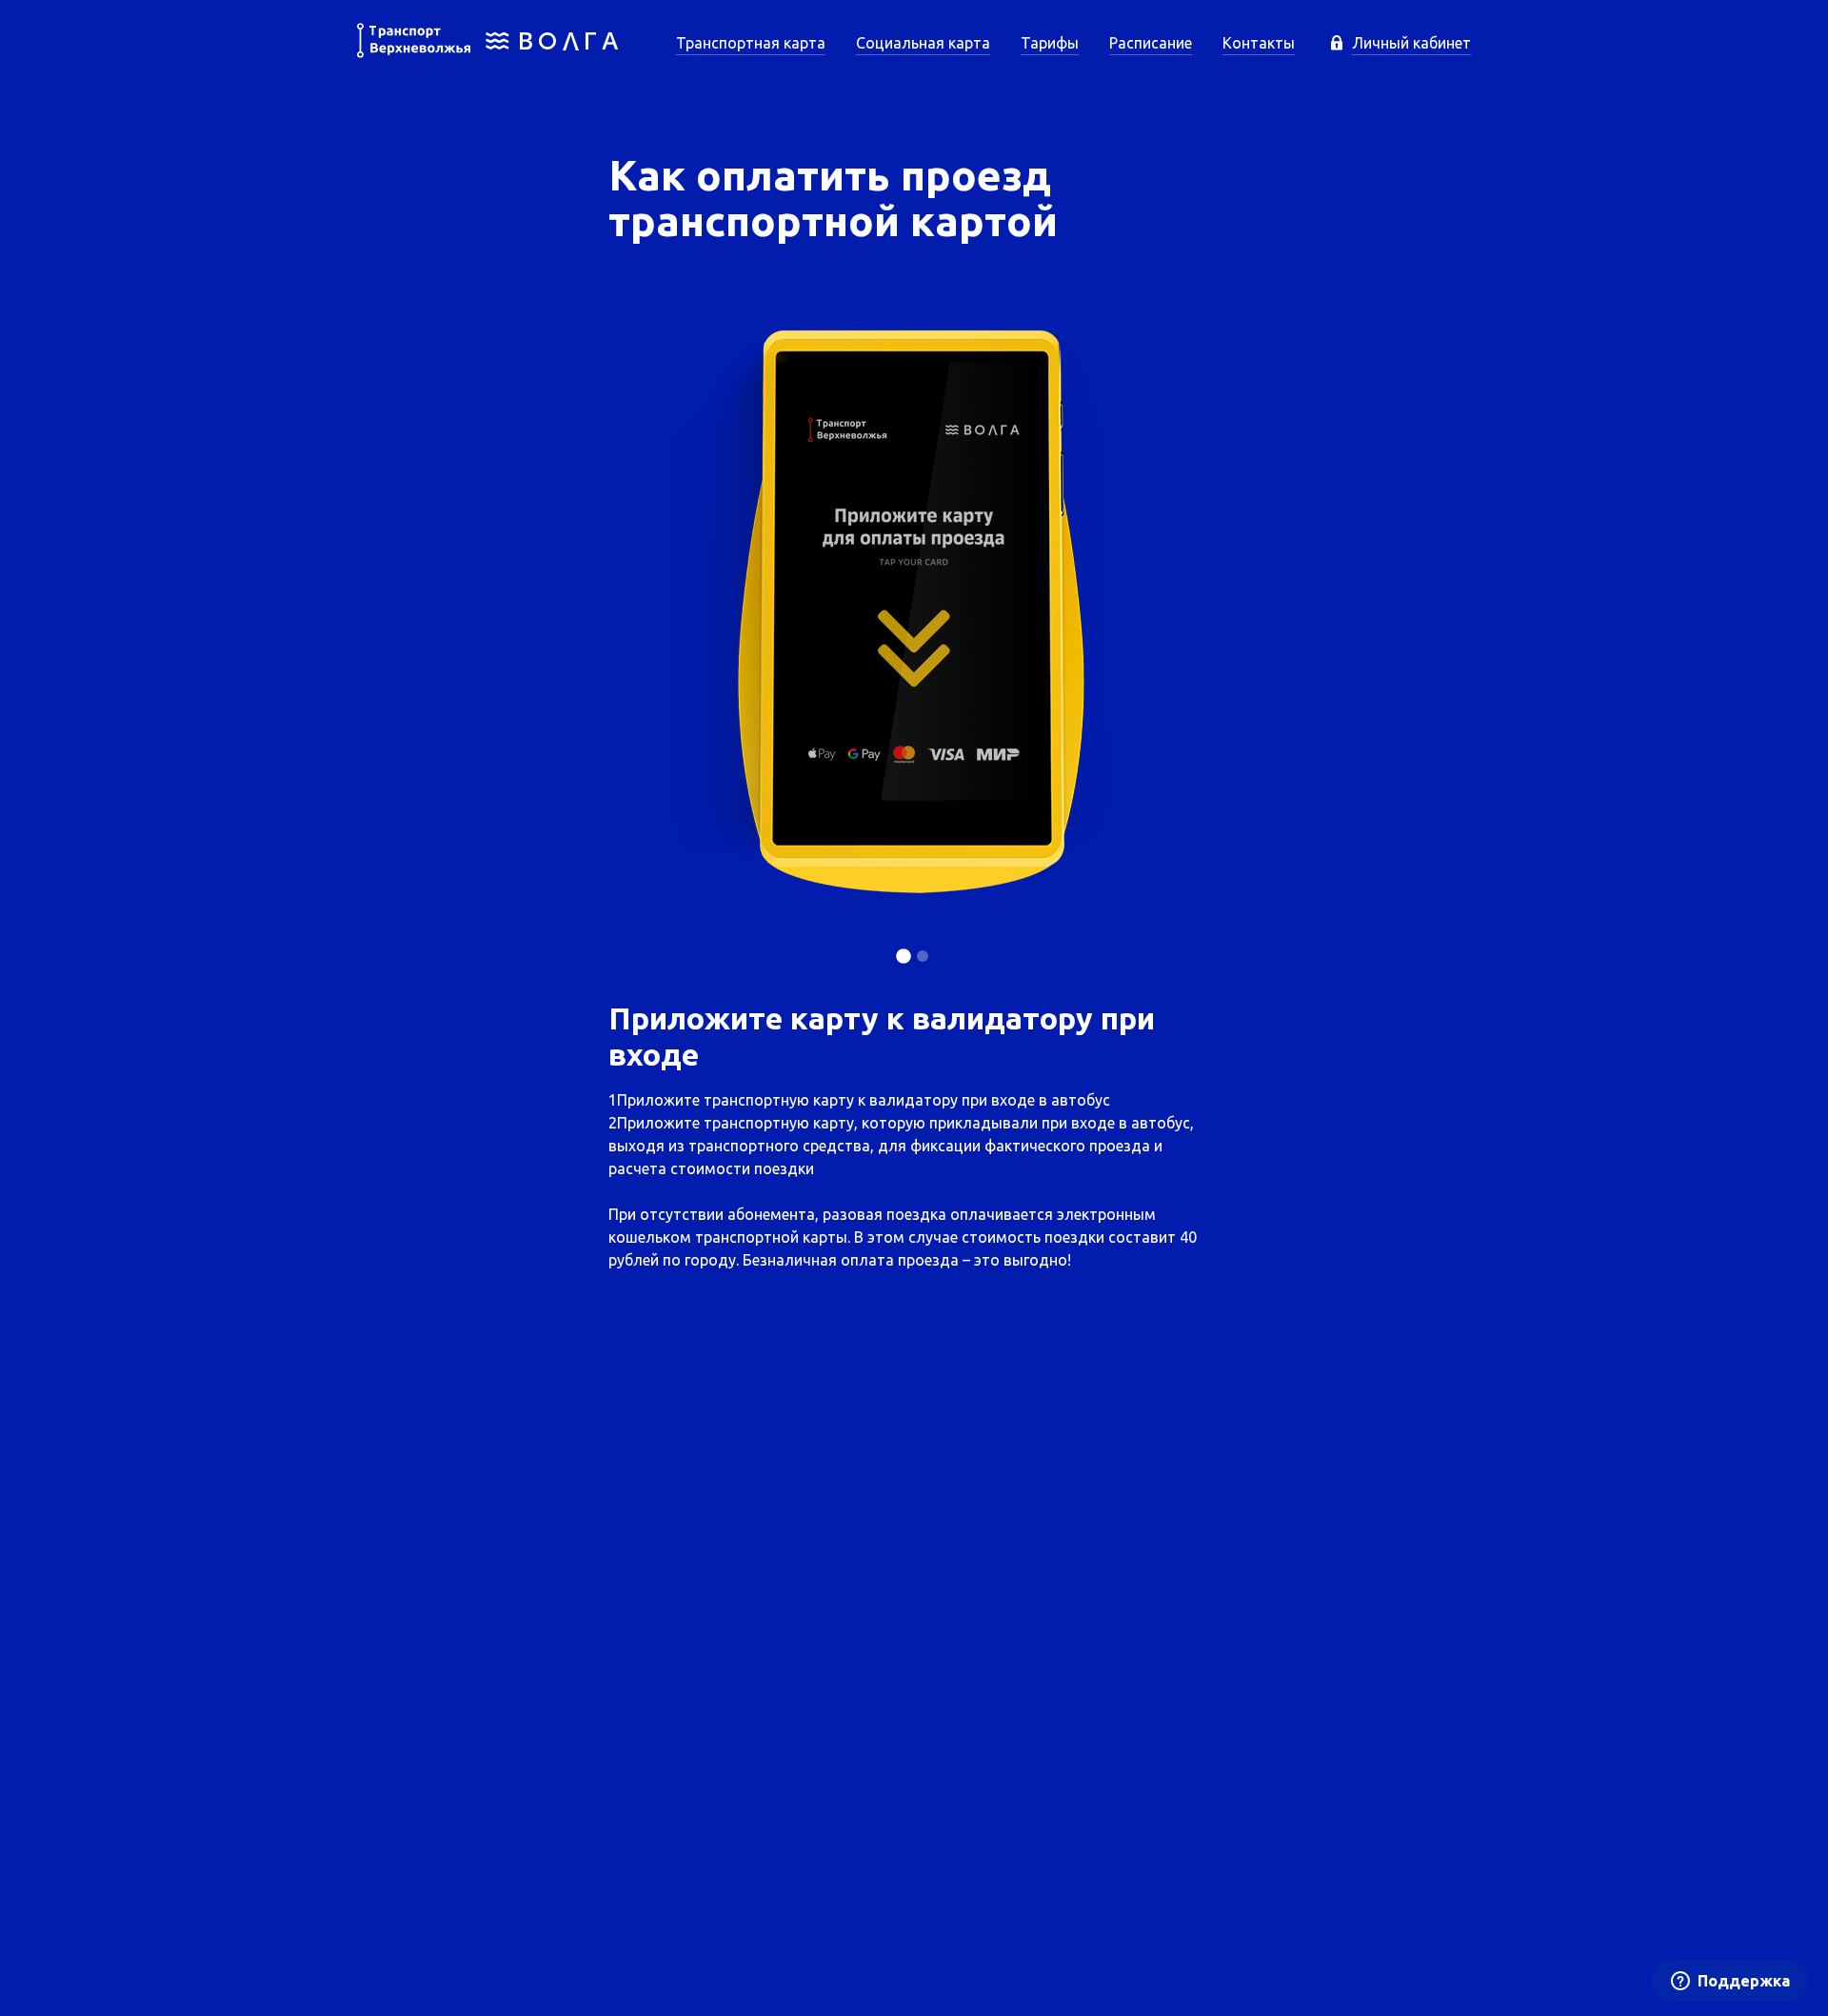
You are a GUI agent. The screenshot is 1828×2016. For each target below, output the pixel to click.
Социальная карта (923, 43)
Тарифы (1050, 43)
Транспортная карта (751, 43)
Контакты (1259, 43)
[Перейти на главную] (488, 52)
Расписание (1151, 43)
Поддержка (1744, 1981)
